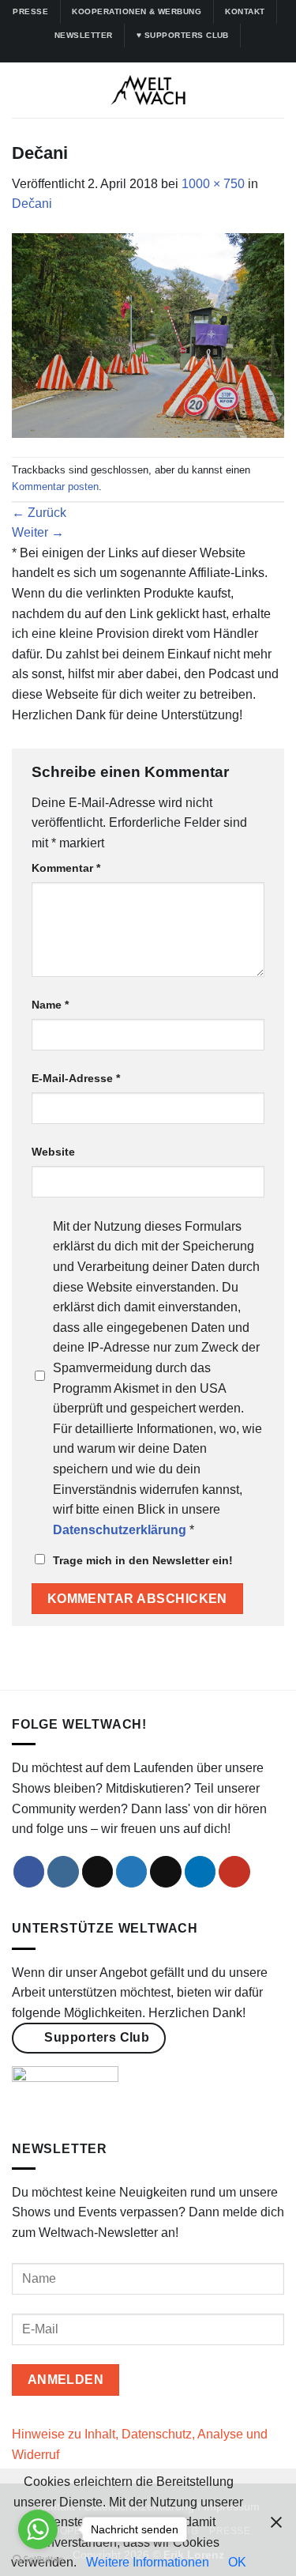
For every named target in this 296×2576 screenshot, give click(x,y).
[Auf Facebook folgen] (111, 55)
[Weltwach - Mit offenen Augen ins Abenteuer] (148, 90)
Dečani (32, 204)
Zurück (39, 513)
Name (50, 1005)
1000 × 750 (213, 184)
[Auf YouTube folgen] (185, 55)
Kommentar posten (55, 487)
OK (237, 2562)
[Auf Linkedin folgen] (170, 55)
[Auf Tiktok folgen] (141, 55)
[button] (21, 91)
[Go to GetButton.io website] (38, 2560)
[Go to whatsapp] (38, 2529)
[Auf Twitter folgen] (155, 55)
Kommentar (66, 868)
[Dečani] (148, 335)
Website (53, 1152)
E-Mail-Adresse (76, 1078)
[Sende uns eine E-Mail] (166, 1872)
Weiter (38, 532)
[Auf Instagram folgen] (126, 55)
